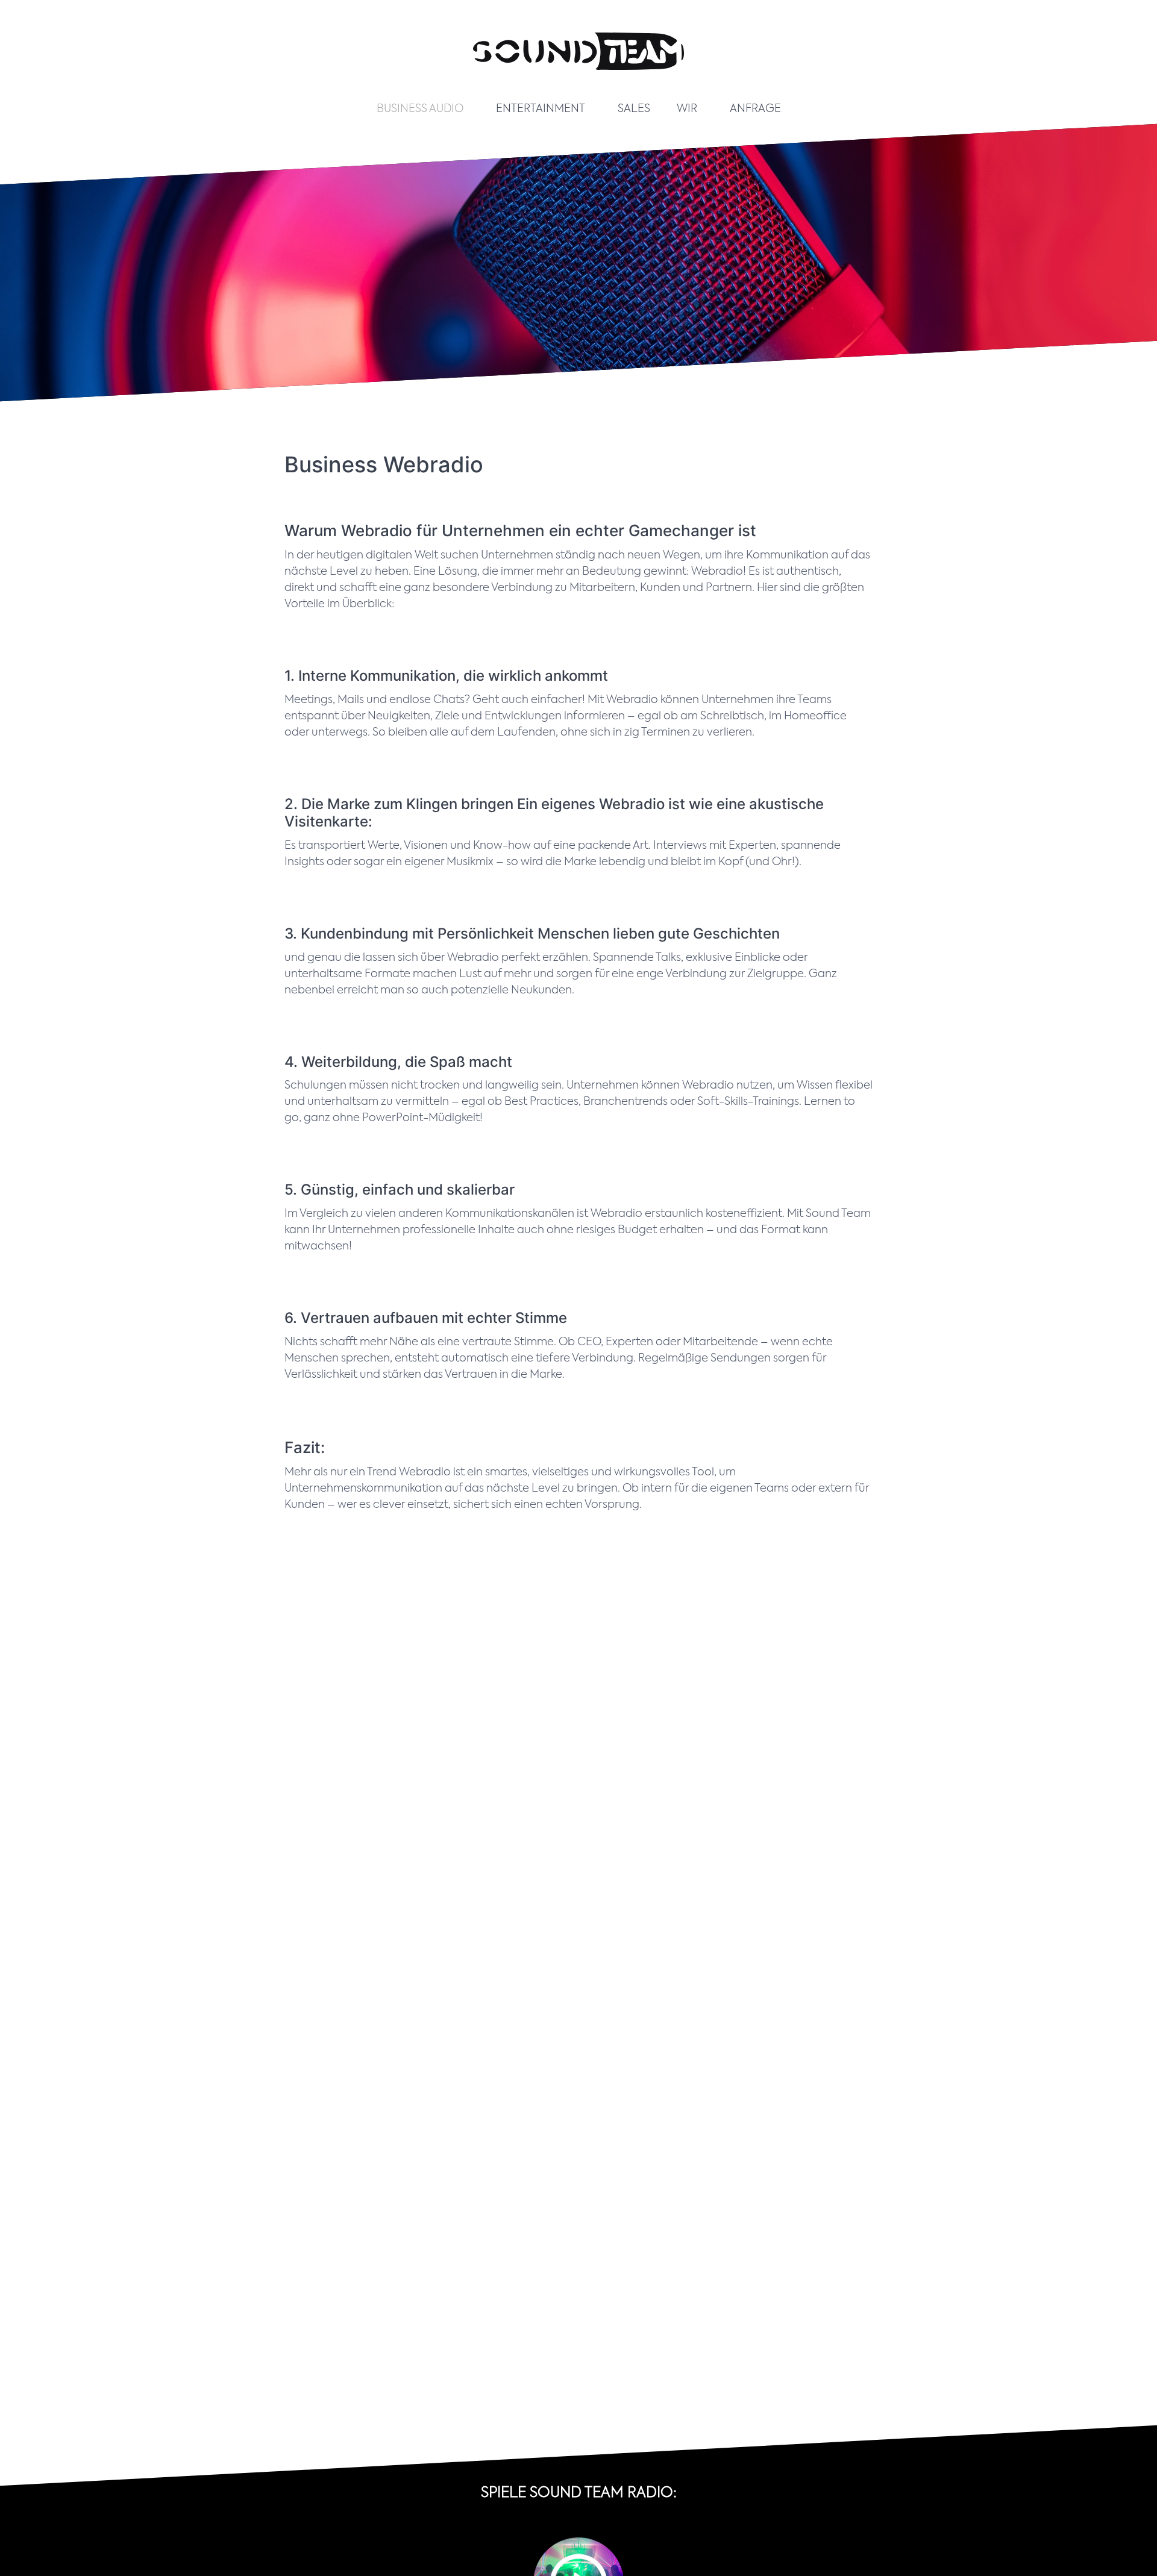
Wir (687, 109)
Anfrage (755, 109)
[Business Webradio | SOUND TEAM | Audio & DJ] (578, 78)
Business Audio (420, 109)
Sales (634, 109)
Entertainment (541, 109)
